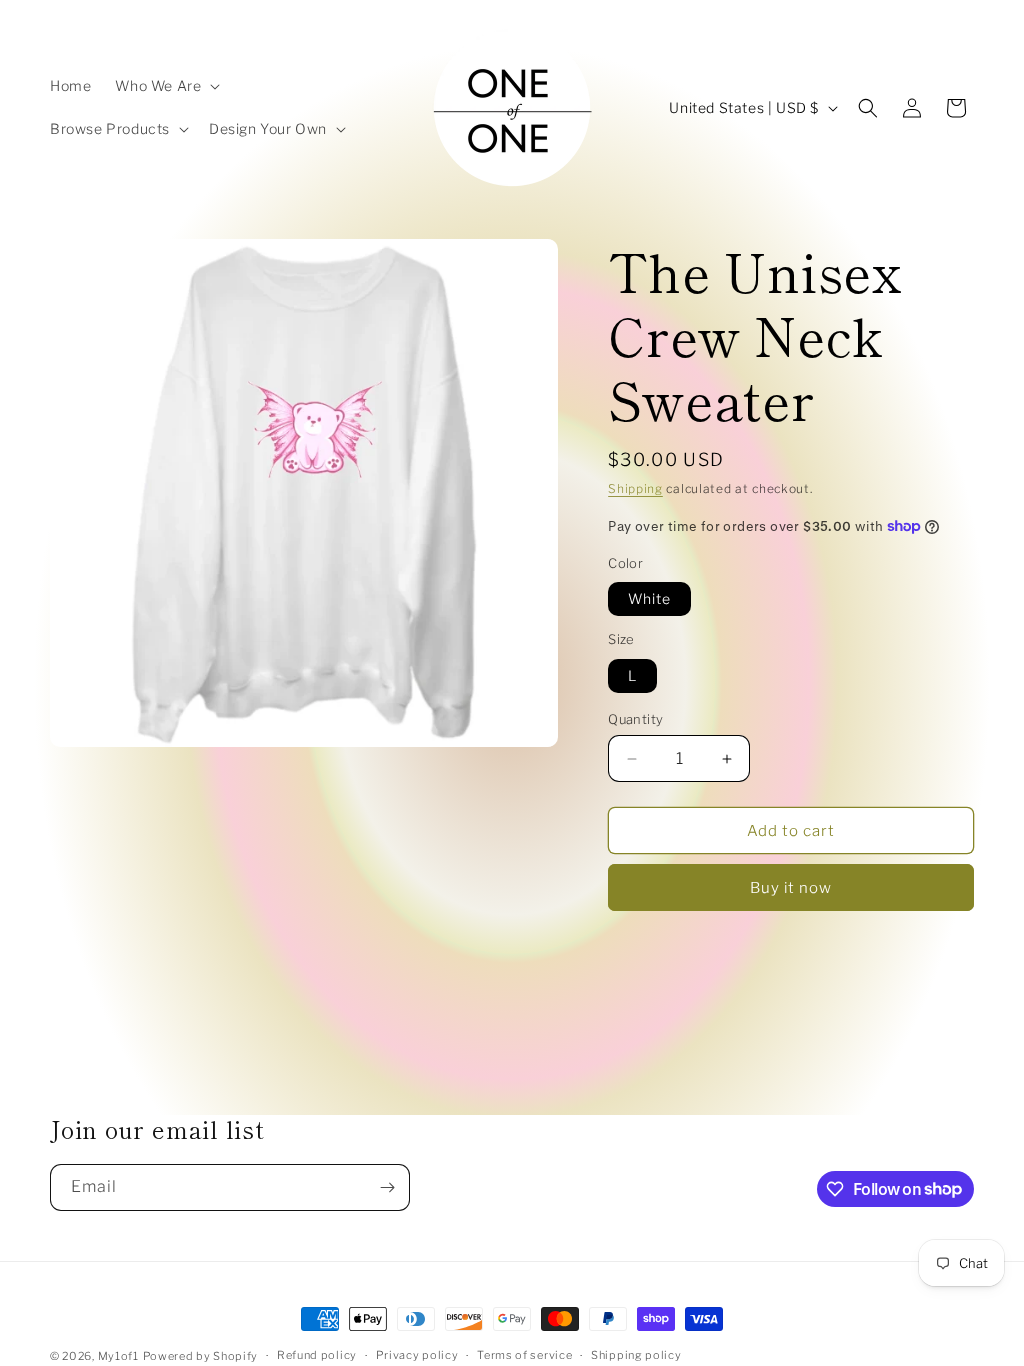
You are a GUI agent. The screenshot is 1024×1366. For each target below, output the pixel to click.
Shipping (635, 488)
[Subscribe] (387, 1187)
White (649, 598)
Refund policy (317, 1355)
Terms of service (524, 1355)
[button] (165, 86)
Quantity (635, 719)
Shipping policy (636, 1355)
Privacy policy (417, 1355)
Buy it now (791, 888)
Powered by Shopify (201, 1356)
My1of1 (118, 1356)
